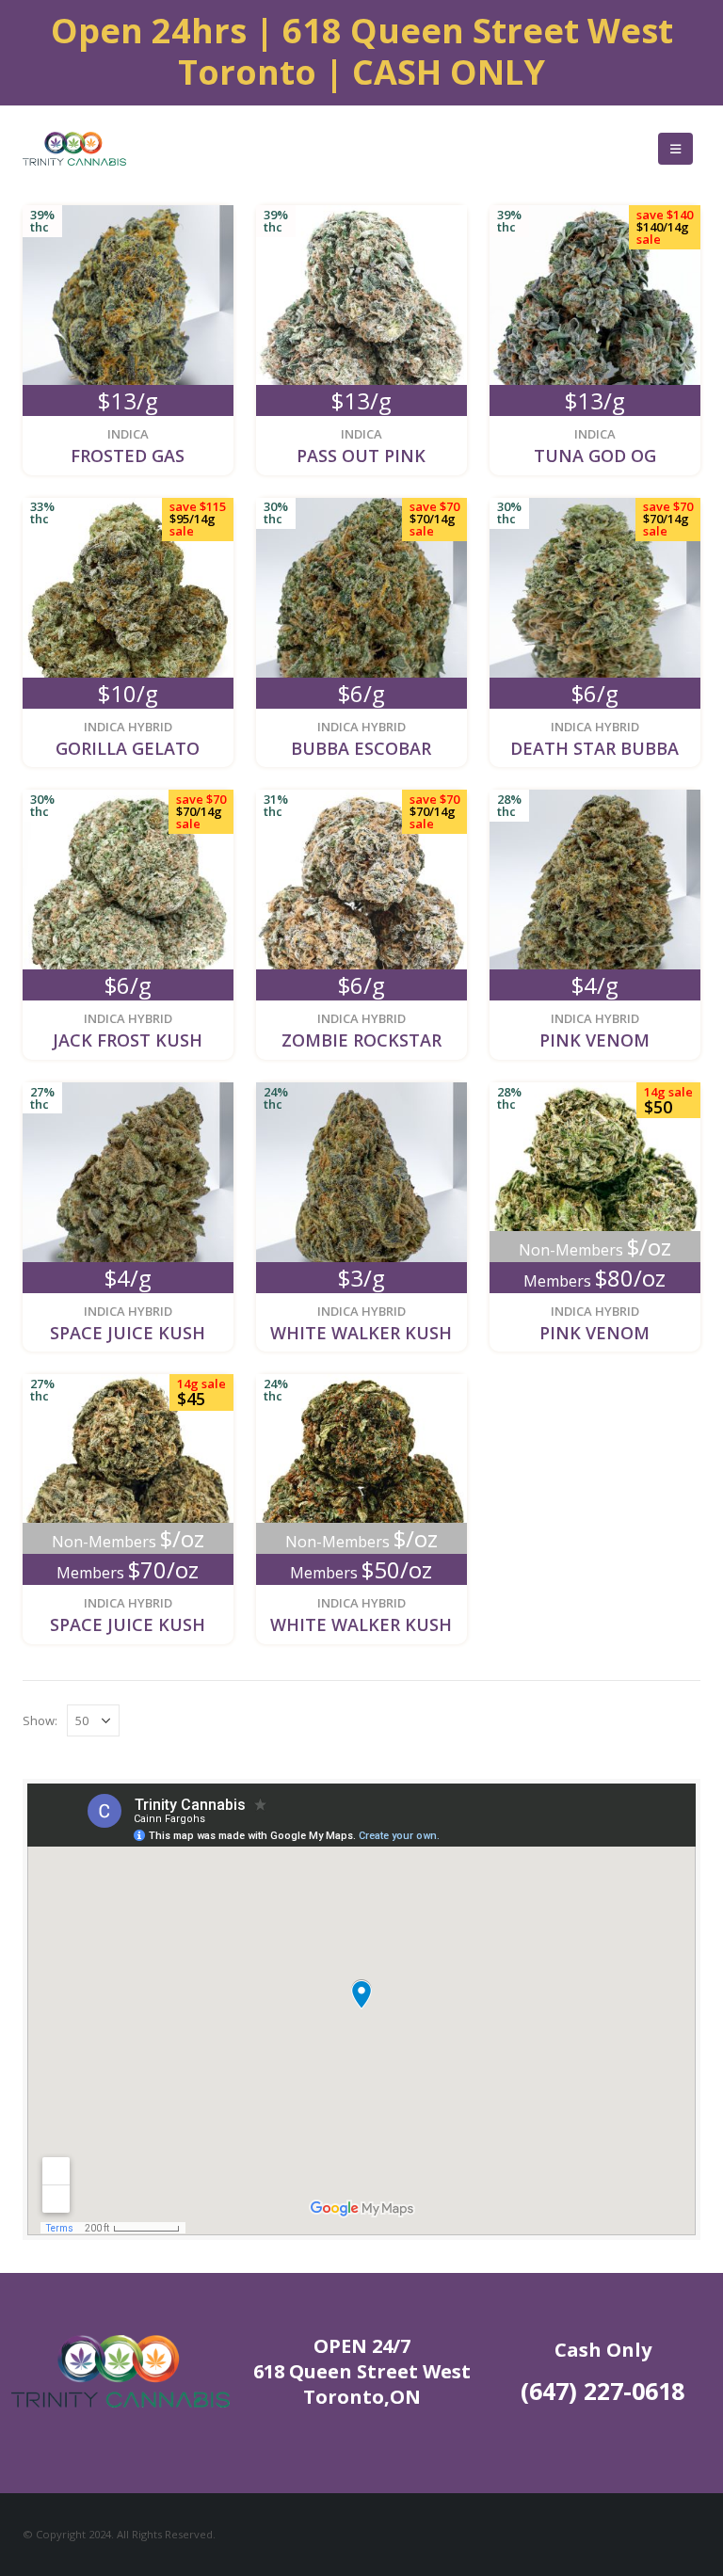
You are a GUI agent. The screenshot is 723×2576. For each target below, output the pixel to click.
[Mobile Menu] (675, 149)
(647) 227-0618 (602, 2391)
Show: (40, 1720)
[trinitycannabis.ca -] (74, 149)
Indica (128, 434)
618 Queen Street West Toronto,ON (362, 2384)
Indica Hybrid (128, 727)
